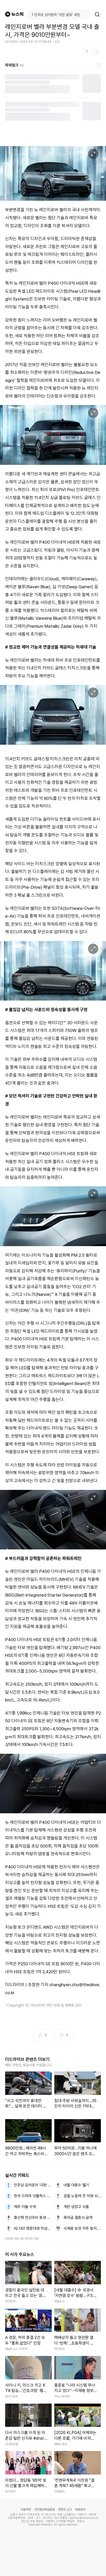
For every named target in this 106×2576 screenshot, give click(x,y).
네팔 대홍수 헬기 (76, 2185)
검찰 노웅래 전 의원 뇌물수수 (82, 2196)
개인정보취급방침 (45, 2510)
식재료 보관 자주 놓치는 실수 (82, 2228)
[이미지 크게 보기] (93, 154)
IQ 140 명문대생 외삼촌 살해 (33, 2228)
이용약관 (26, 2510)
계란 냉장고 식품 (76, 2207)
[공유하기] (96, 52)
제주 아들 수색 (25, 2207)
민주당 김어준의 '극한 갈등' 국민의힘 (33, 2185)
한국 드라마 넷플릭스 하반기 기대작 (33, 2196)
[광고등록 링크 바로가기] (99, 65)
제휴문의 (80, 2510)
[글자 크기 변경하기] (87, 52)
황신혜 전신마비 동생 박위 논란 (33, 2218)
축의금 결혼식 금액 (78, 2218)
